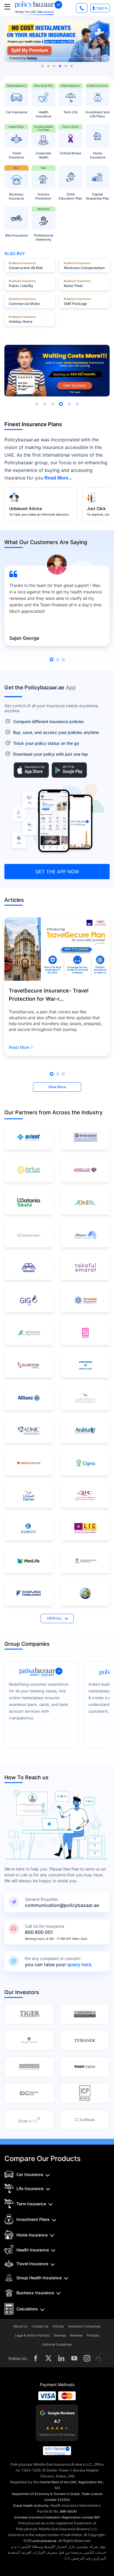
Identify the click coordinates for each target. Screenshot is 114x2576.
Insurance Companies (84, 2326)
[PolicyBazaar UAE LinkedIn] (61, 2358)
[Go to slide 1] (42, 66)
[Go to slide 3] (54, 66)
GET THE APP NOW (57, 872)
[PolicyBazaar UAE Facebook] (36, 2358)
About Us (20, 2326)
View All (55, 1618)
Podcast (93, 2336)
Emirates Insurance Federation (38, 2517)
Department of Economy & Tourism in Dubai (46, 2494)
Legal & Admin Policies (32, 2336)
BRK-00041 (68, 2511)
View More (57, 1087)
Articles (58, 2326)
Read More (19, 1047)
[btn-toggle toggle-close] (7, 7)
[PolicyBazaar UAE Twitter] (49, 2358)
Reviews (76, 2336)
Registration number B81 (81, 2517)
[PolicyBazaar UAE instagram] (87, 2358)
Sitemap (60, 2336)
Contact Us (40, 2326)
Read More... (58, 478)
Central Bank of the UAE (58, 2482)
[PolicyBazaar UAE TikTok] (100, 2358)
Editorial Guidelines (57, 2345)
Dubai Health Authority (31, 2506)
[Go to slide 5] (66, 66)
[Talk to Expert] (82, 8)
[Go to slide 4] (60, 66)
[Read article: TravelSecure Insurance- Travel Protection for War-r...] (57, 949)
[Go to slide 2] (48, 66)
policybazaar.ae (45, 2541)
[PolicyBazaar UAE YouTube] (74, 2358)
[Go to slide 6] (72, 66)
